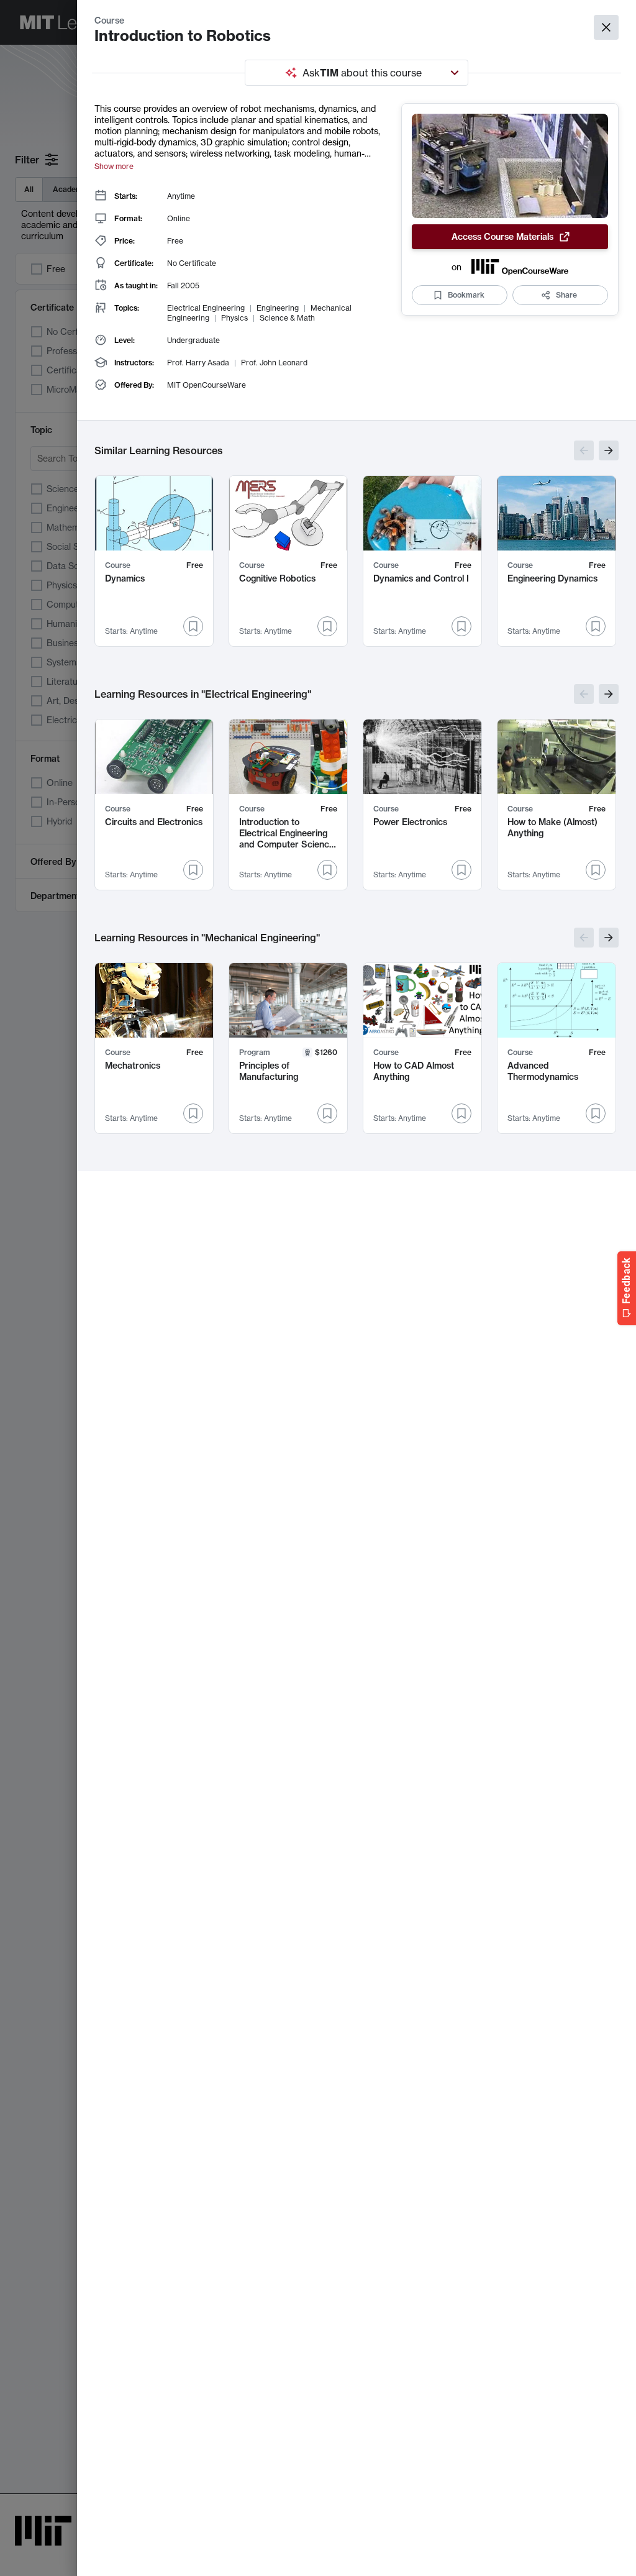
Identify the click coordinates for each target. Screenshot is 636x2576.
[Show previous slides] (584, 450)
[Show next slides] (609, 450)
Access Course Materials (502, 237)
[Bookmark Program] (327, 1113)
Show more (114, 166)
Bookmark (466, 295)
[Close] (606, 27)
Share (566, 295)
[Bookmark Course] (193, 626)
